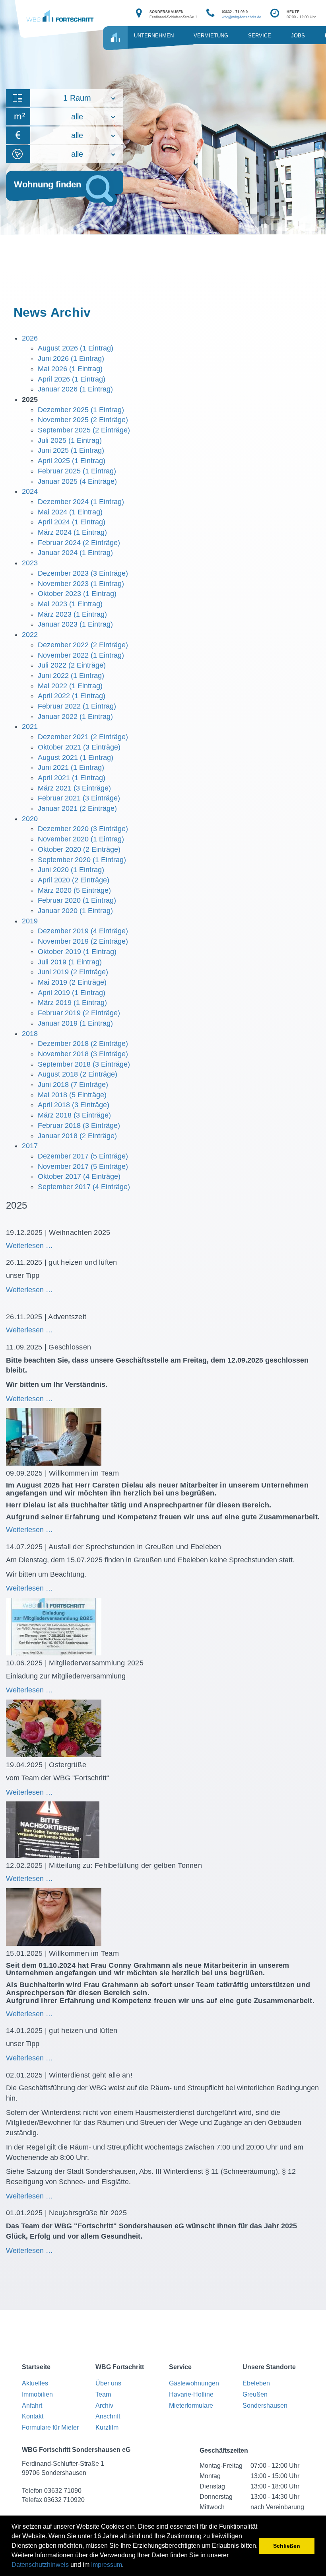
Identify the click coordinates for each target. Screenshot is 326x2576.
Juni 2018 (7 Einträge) (73, 1085)
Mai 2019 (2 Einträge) (72, 982)
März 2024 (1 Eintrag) (72, 532)
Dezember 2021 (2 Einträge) (83, 737)
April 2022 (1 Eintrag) (72, 696)
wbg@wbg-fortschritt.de (242, 17)
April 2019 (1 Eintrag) (72, 993)
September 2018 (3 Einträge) (84, 1064)
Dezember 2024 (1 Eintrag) (81, 502)
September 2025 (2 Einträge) (84, 430)
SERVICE (260, 36)
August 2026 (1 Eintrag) (76, 348)
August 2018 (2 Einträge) (78, 1074)
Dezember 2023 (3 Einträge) (83, 573)
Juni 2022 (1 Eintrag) (71, 676)
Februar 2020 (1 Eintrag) (77, 900)
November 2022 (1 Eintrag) (81, 655)
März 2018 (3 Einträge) (74, 1115)
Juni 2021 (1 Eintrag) (71, 767)
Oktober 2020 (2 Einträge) (79, 849)
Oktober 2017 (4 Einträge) (79, 1176)
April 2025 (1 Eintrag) (72, 461)
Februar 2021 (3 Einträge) (79, 798)
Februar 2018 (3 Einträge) (79, 1125)
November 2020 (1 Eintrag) (81, 839)
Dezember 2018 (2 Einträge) (83, 1044)
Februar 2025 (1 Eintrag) (77, 471)
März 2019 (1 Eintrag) (72, 1003)
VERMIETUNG (211, 36)
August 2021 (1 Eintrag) (76, 757)
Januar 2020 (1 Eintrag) (75, 911)
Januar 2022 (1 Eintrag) (75, 717)
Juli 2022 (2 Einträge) (72, 665)
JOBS (298, 36)
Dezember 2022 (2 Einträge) (83, 645)
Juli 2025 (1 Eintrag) (70, 440)
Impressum (107, 2565)
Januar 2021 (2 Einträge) (77, 808)
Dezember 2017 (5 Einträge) (83, 1156)
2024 (30, 491)
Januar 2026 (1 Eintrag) (75, 389)
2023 (30, 563)
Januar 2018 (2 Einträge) (77, 1136)
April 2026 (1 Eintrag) (72, 379)
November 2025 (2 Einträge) (83, 420)
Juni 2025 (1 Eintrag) (71, 450)
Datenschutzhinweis (40, 2565)
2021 (30, 726)
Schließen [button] (287, 2546)
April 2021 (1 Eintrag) (72, 778)
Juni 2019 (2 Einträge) (73, 972)
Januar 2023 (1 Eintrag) (75, 624)
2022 (30, 635)
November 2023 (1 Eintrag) (81, 584)
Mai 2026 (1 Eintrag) (70, 369)
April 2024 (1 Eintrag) (72, 522)
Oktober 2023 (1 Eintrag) (77, 594)
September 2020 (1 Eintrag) (82, 860)
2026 (30, 338)
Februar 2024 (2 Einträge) (79, 543)
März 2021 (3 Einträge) (74, 788)
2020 (30, 819)
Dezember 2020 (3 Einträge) (83, 829)
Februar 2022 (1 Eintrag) (77, 706)
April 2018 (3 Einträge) (74, 1105)
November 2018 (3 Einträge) (83, 1054)
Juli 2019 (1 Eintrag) (70, 962)
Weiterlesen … (60, 1246)
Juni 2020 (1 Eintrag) (71, 870)
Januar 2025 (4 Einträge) (77, 481)
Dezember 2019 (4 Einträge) (83, 931)
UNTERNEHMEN (154, 36)
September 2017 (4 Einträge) (84, 1187)
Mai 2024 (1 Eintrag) (70, 512)
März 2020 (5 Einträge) (74, 890)
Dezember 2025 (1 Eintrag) (81, 410)
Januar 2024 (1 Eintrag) (75, 553)
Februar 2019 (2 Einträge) (79, 1013)
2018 (30, 1034)
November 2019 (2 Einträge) (83, 941)
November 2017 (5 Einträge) (83, 1166)
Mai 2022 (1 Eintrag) (70, 686)
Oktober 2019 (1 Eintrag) (77, 952)
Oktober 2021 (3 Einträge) (79, 747)
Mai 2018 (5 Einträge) (72, 1095)
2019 (30, 921)
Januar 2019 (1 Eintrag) (75, 1023)
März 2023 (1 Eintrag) (72, 614)
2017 (30, 1146)
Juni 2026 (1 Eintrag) (71, 358)
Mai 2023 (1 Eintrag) (70, 604)
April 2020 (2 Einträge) (74, 880)
